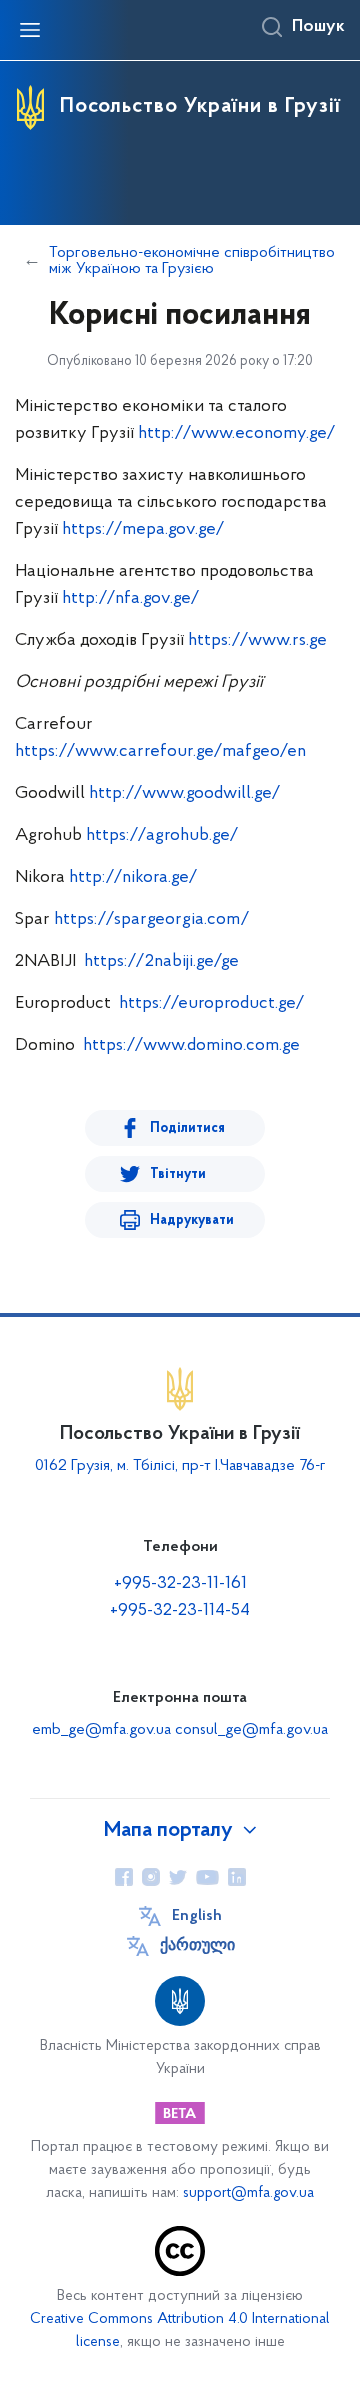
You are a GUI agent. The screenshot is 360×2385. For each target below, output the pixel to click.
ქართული (197, 1946)
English (197, 1916)
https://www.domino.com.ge (191, 1046)
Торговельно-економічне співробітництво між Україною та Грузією (192, 261)
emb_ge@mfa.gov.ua (101, 1730)
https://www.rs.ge (257, 641)
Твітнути (178, 1174)
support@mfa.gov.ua (248, 2193)
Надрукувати (192, 1220)
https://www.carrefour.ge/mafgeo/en (160, 752)
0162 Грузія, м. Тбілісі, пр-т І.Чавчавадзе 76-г (180, 1466)
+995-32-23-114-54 (180, 1611)
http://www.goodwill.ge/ (185, 794)
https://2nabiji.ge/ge (161, 962)
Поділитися (187, 1128)
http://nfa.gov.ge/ (131, 599)
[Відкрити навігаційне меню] (30, 30)
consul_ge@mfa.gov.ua (251, 1730)
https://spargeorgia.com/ (152, 920)
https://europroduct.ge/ (212, 1004)
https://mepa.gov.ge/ (143, 530)
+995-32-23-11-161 (180, 1584)
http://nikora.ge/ (133, 878)
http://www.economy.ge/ (237, 434)
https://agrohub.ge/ (162, 836)
